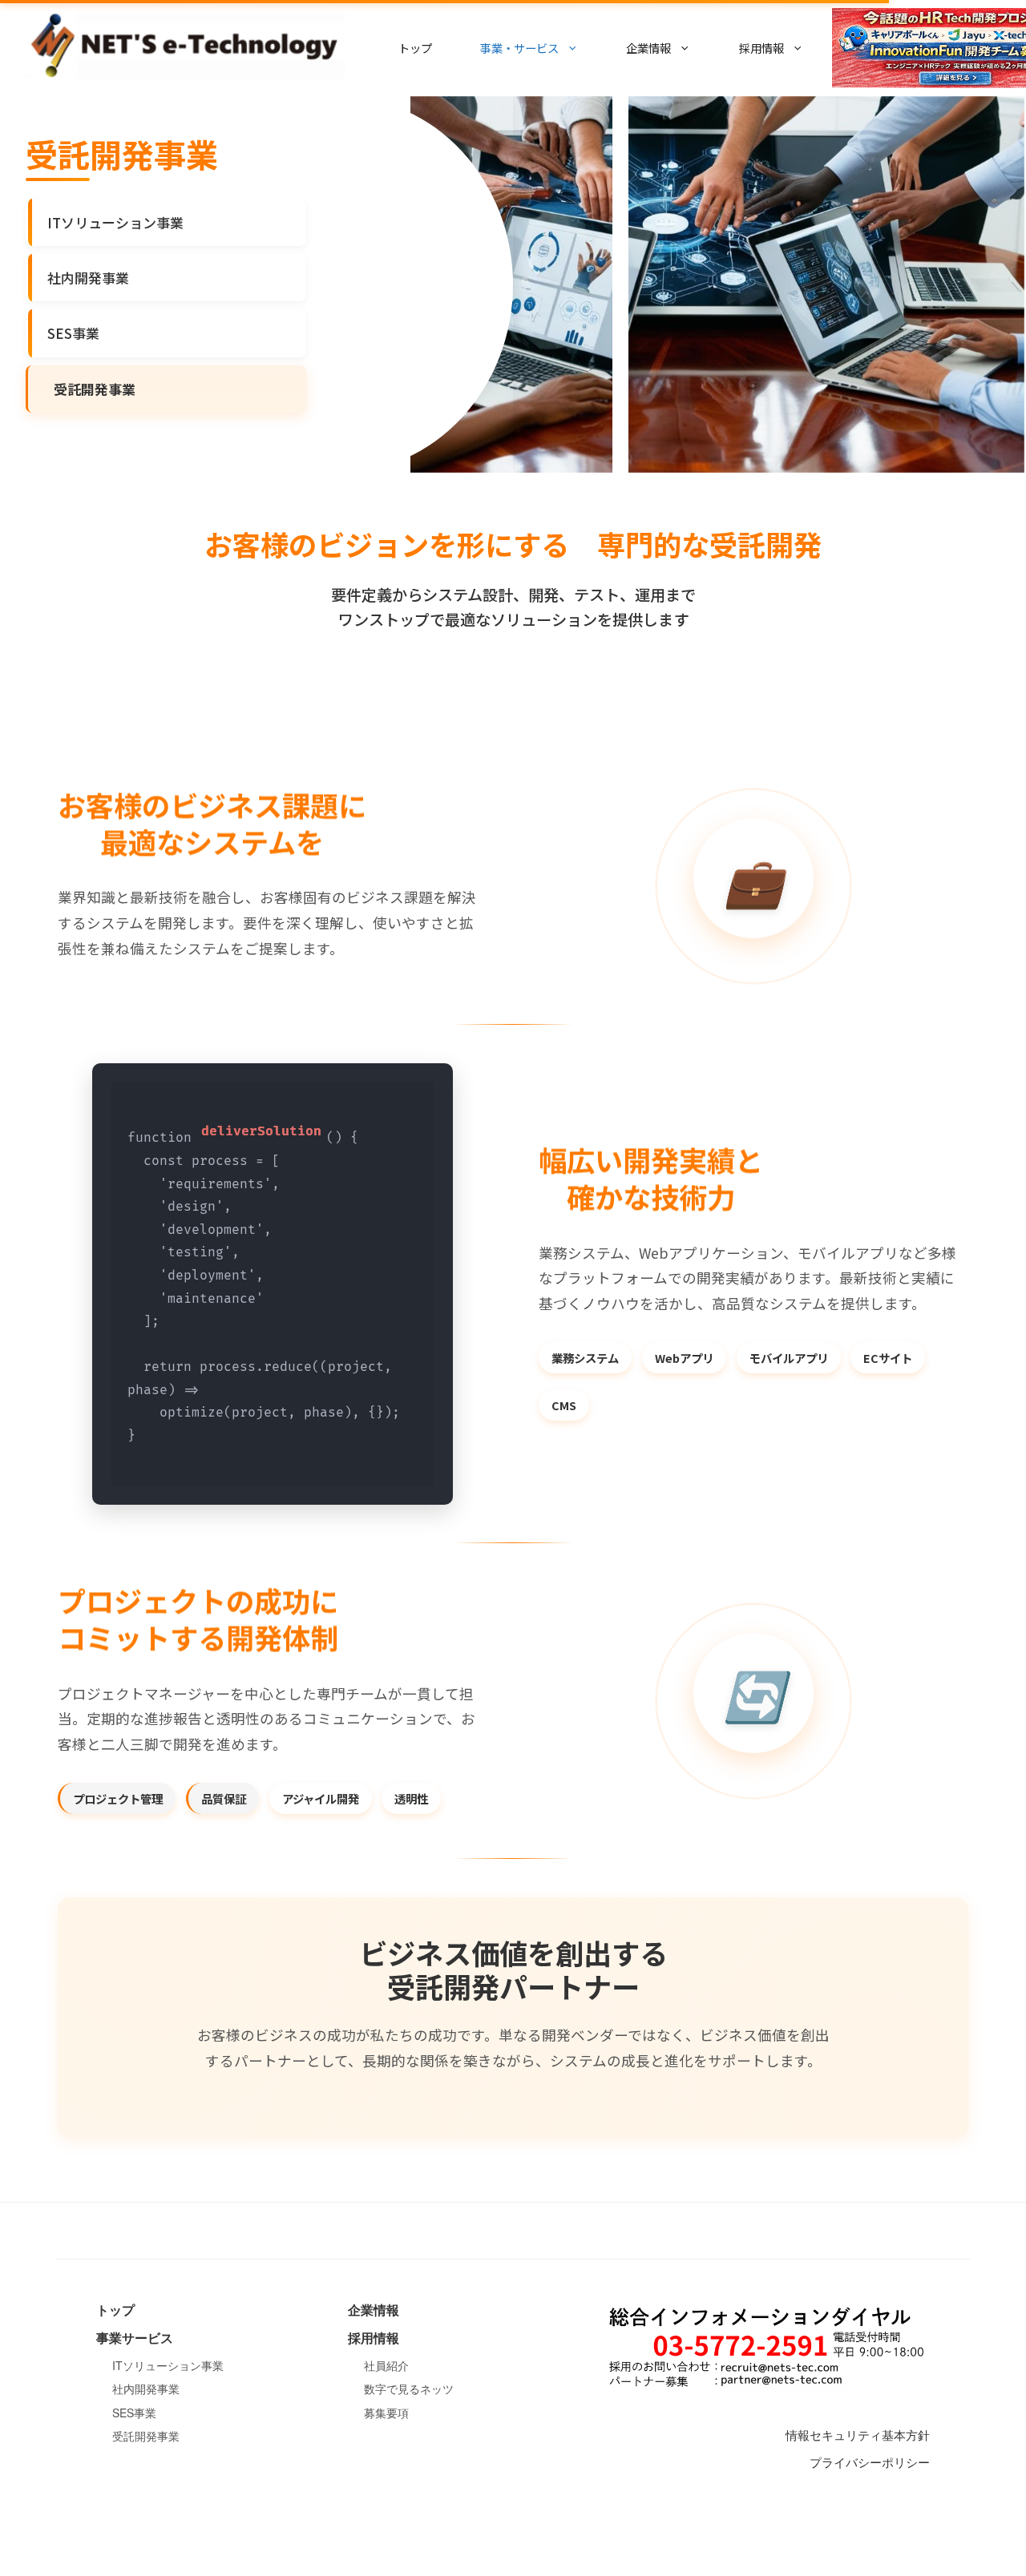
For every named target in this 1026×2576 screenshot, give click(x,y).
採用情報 (374, 2338)
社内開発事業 (88, 278)
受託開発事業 (146, 2436)
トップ (415, 48)
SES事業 (73, 333)
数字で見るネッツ (409, 2389)
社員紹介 (386, 2365)
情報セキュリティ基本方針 (858, 2435)
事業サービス (135, 2338)
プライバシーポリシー (870, 2462)
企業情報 (374, 2310)
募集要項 (386, 2413)
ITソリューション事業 (115, 222)
